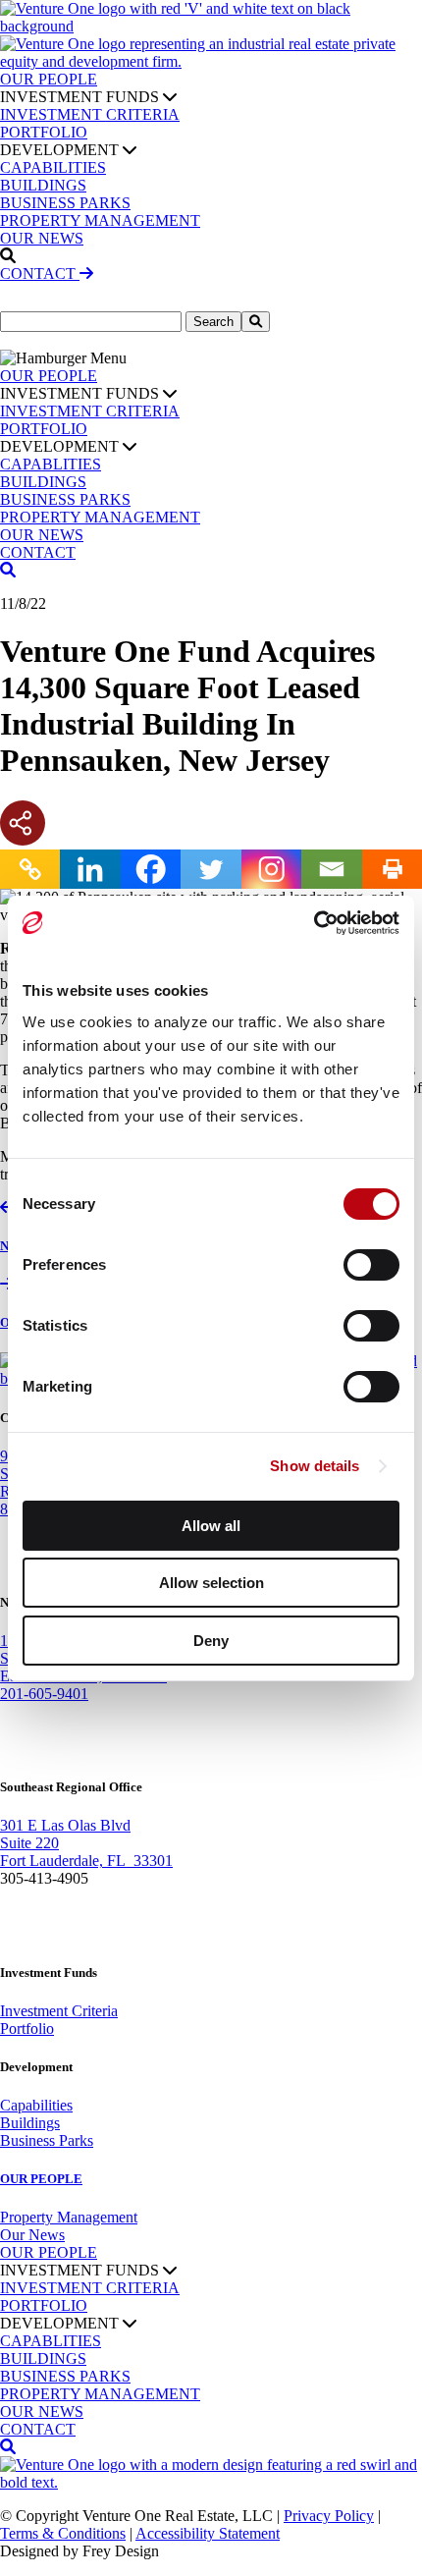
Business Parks (47, 2140)
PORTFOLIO (44, 132)
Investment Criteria (59, 2011)
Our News (32, 2235)
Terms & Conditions (63, 2533)
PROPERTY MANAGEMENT (100, 220)
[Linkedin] (90, 869)
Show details (315, 1466)
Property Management (69, 2217)
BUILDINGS (43, 185)
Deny (211, 1641)
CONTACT (40, 274)
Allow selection (211, 1583)
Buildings (30, 2123)
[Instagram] (271, 869)
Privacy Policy (329, 2516)
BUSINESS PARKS (65, 203)
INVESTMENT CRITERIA (90, 114)
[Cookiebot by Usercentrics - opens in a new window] (314, 923)
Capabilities (36, 2105)
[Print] (392, 869)
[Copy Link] (30, 869)
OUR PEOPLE (49, 79)
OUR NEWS (42, 238)
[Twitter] (211, 869)
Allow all (211, 1526)
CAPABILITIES (53, 167)
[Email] (331, 869)
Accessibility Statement (208, 2533)
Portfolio (27, 2028)
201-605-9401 (44, 1694)
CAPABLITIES (51, 464)
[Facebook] (151, 869)
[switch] (371, 1265)
